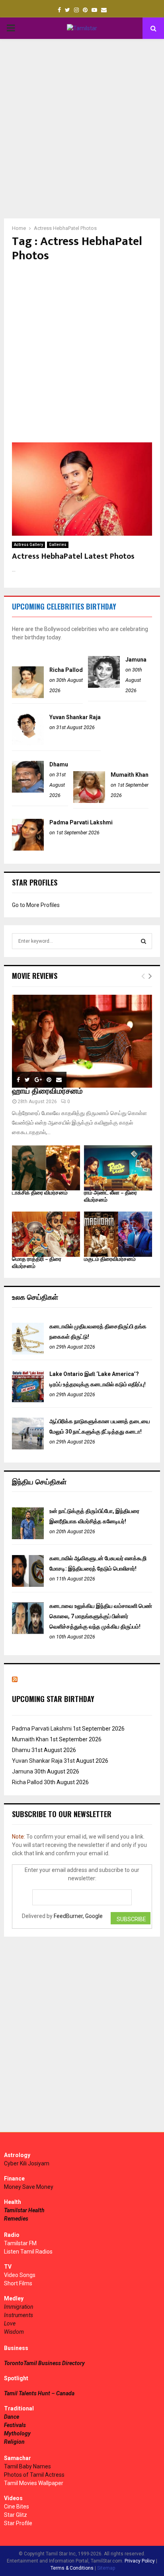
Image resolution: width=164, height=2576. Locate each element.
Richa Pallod (66, 670)
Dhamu (59, 764)
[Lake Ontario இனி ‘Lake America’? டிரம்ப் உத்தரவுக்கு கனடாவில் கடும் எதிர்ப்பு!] (28, 1400)
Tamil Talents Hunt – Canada (39, 2393)
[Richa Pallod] (28, 696)
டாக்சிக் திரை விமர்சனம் (40, 1193)
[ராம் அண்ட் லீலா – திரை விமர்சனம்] (118, 1168)
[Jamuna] (104, 686)
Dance (12, 2417)
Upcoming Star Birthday (53, 1699)
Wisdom (14, 2332)
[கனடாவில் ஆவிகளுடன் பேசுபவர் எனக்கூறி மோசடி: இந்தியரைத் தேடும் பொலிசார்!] (28, 1585)
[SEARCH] (143, 941)
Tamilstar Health (24, 2210)
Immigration (19, 2307)
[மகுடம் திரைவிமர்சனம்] (118, 1234)
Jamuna (136, 660)
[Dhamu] (28, 791)
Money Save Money (29, 2187)
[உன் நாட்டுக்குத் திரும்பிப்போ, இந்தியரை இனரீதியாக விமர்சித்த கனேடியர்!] (28, 1537)
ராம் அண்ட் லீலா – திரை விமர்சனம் (110, 1196)
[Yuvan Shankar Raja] (28, 743)
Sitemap (106, 2568)
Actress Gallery (28, 545)
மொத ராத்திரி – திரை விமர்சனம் (37, 1263)
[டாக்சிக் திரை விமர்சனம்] (46, 1168)
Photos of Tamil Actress (34, 2475)
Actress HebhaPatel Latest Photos (73, 556)
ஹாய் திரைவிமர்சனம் (47, 1091)
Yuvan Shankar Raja (75, 717)
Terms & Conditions (72, 2568)
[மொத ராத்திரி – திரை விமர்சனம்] (46, 1234)
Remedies (16, 2219)
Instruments (19, 2315)
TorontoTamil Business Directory (44, 2363)
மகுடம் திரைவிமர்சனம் (110, 1259)
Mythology (17, 2433)
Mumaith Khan (130, 775)
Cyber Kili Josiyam (27, 2163)
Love (10, 2323)
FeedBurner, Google (78, 1916)
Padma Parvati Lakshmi (81, 822)
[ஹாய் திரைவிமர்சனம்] (82, 1041)
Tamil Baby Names (27, 2466)
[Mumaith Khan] (89, 801)
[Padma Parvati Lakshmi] (28, 849)
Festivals (15, 2425)
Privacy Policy (140, 2561)
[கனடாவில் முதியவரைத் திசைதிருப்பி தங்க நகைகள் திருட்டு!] (28, 1353)
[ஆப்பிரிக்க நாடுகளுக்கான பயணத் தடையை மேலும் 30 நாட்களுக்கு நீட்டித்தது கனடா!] (28, 1447)
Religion (14, 2442)
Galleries (58, 545)
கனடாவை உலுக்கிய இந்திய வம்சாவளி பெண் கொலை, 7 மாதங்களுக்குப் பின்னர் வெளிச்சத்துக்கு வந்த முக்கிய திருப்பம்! (101, 1616)
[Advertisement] (82, 129)
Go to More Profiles (36, 905)
